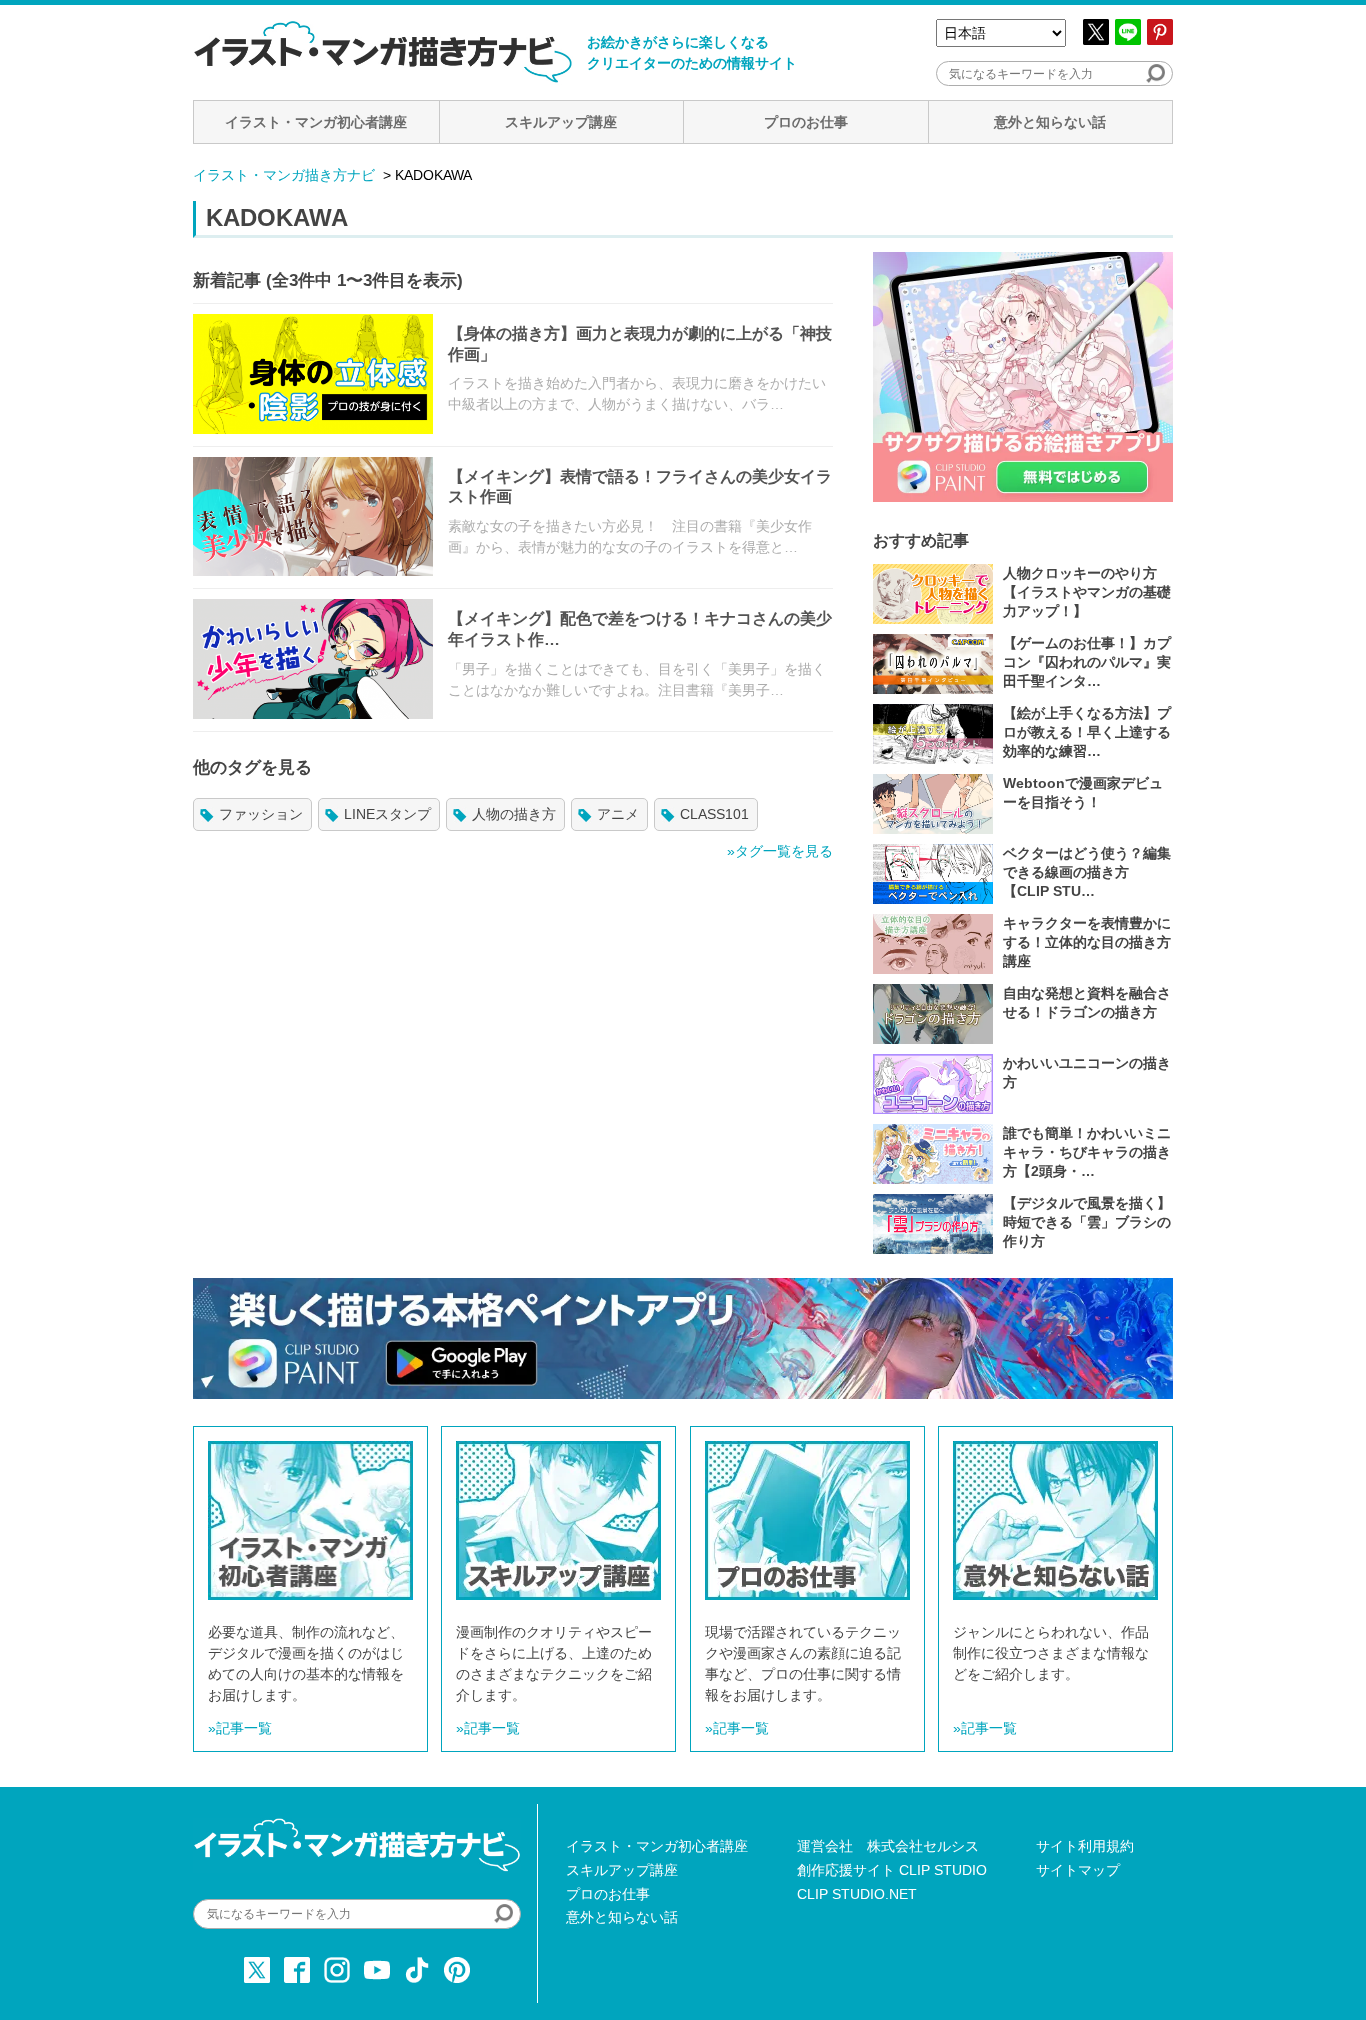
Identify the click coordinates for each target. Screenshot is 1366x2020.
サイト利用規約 (1085, 1846)
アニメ (618, 814)
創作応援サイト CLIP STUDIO (892, 1870)
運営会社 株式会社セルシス (888, 1846)
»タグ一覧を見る (780, 851)
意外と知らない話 (1050, 122)
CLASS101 (714, 814)
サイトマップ (1078, 1870)
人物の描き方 (514, 814)
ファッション (261, 814)
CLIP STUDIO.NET (857, 1894)
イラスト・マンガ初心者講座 (316, 122)
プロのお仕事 (806, 122)
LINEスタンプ (387, 814)
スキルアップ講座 (561, 122)
